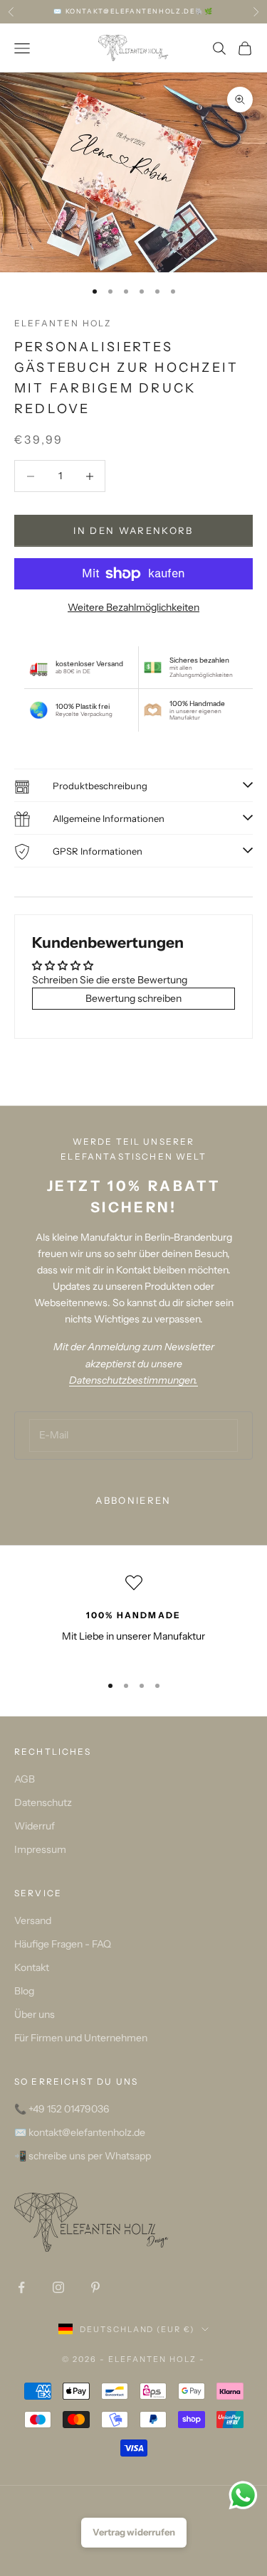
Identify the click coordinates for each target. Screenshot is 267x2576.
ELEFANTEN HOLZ (63, 323)
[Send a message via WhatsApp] (243, 2495)
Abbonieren (133, 1500)
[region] (133, 1618)
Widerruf (35, 1826)
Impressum (40, 1849)
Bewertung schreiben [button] (133, 998)
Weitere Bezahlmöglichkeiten (133, 607)
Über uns (35, 2014)
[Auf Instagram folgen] (58, 2287)
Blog (24, 1991)
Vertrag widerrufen (134, 2532)
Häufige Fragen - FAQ (63, 1944)
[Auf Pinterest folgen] (95, 2287)
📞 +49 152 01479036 (62, 2109)
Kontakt (32, 1967)
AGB (25, 1779)
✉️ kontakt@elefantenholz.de (80, 2132)
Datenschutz (43, 1802)
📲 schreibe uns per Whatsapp (83, 2156)
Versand (33, 1920)
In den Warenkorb (133, 530)
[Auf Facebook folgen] (21, 2287)
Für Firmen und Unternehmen (81, 2038)
